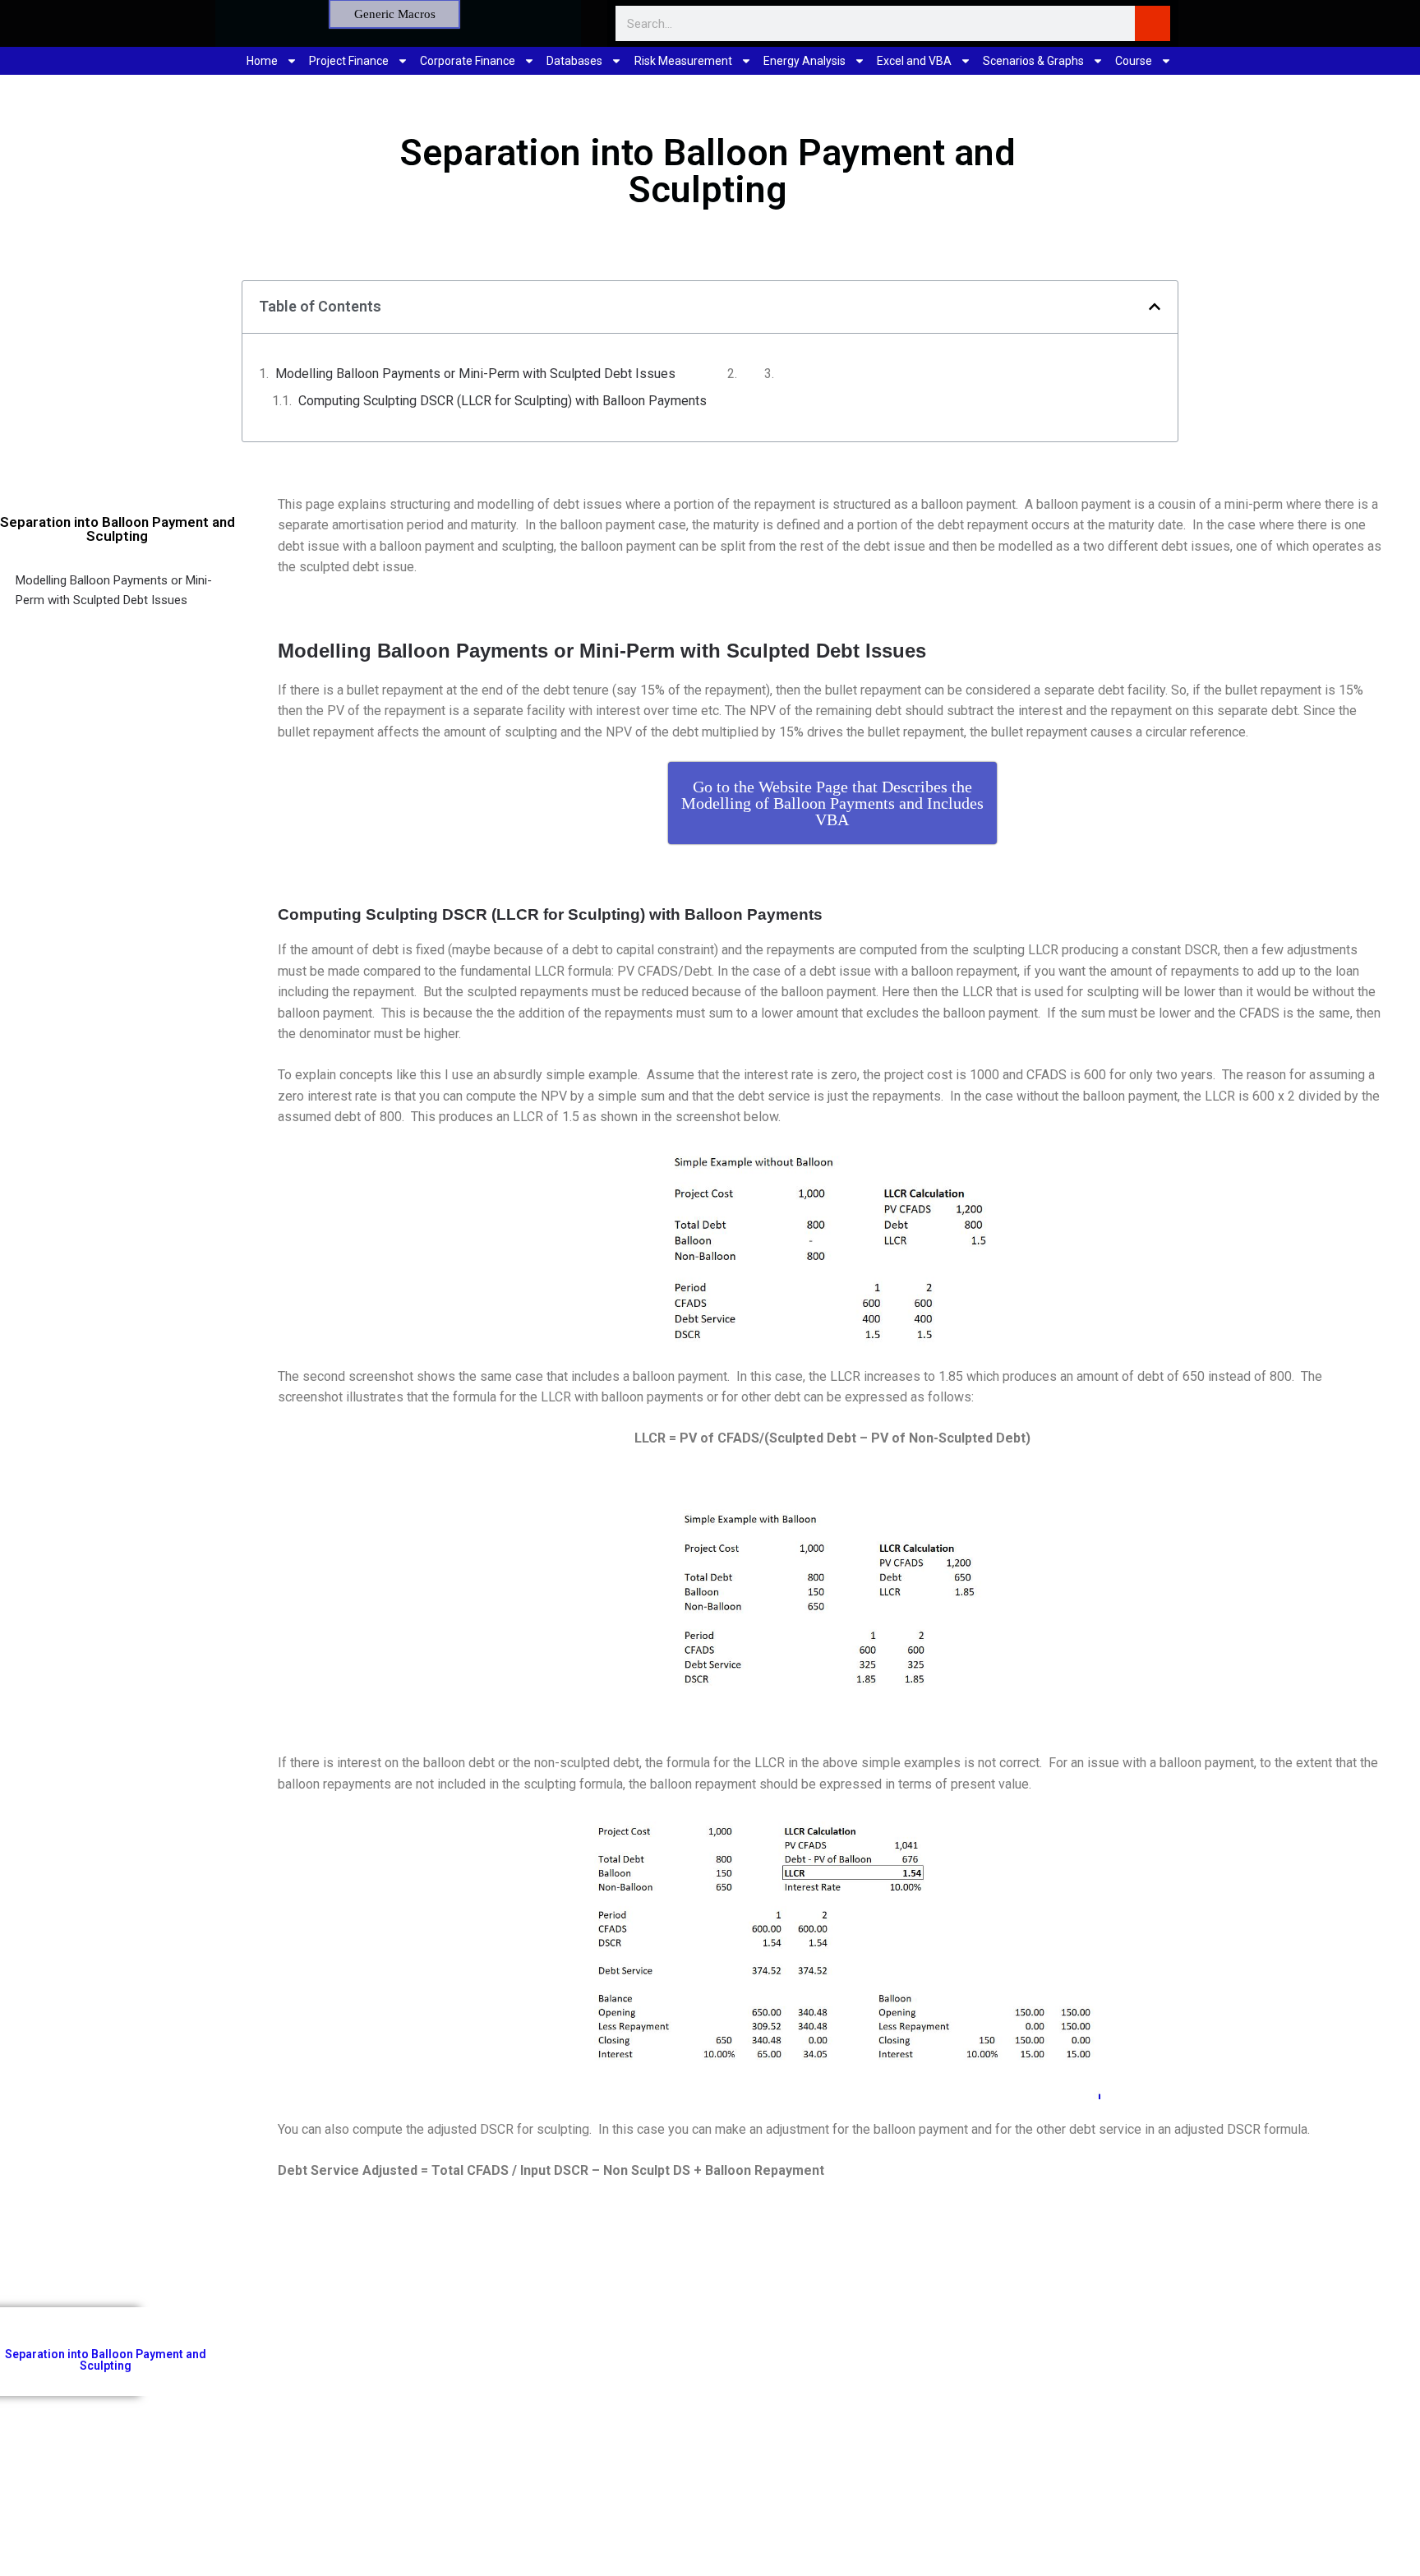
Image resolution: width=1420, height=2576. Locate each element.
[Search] (1153, 23)
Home (262, 61)
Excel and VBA (914, 61)
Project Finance (349, 61)
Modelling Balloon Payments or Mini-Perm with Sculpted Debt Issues (475, 374)
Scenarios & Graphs (1033, 61)
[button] (1155, 307)
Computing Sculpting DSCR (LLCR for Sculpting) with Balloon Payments (503, 401)
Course (1134, 61)
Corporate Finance (468, 61)
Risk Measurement (683, 61)
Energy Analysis (805, 61)
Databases (574, 61)
